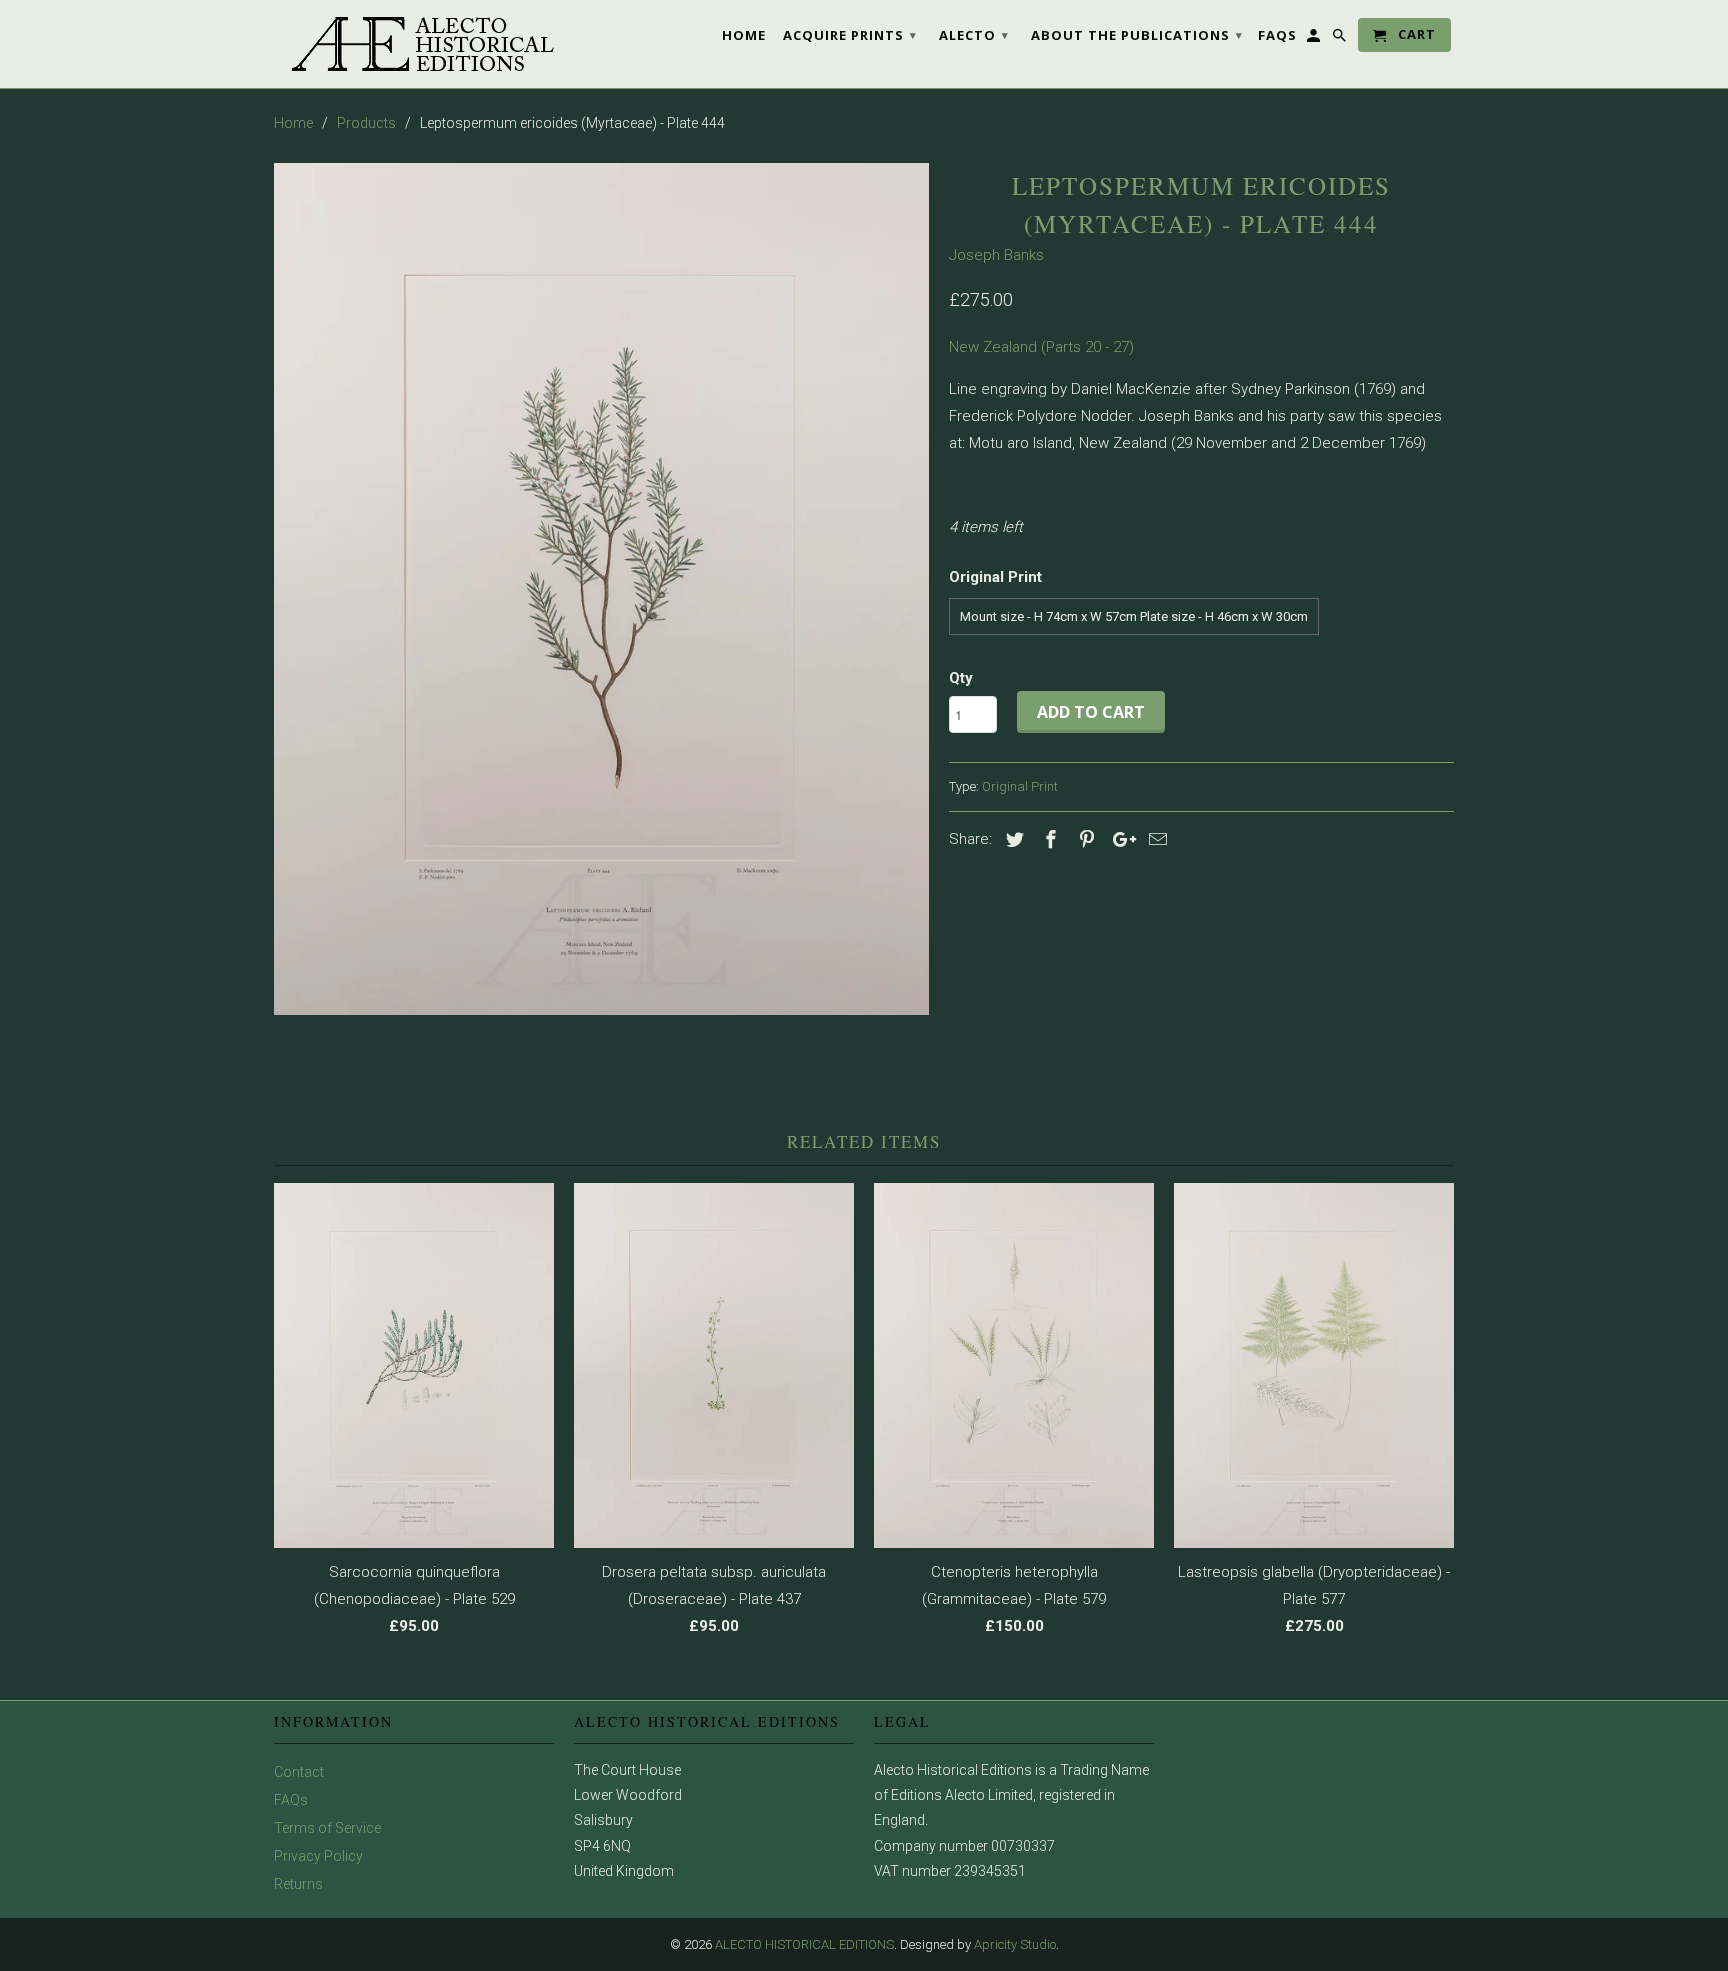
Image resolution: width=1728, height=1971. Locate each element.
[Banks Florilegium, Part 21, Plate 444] (601, 589)
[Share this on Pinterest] (1084, 839)
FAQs (291, 1800)
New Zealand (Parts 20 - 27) (1041, 347)
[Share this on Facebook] (1048, 839)
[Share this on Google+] (1119, 839)
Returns (298, 1884)
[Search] (1341, 39)
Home (744, 35)
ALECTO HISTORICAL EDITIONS (804, 1944)
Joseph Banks (996, 255)
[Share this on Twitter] (1012, 839)
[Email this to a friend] (1155, 839)
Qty (961, 678)
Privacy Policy (318, 1856)
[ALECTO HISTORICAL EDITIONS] (414, 44)
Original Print (1020, 786)
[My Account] (1315, 39)
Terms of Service (327, 1828)
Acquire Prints (850, 35)
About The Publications (1137, 35)
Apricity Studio (1015, 1944)
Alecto (974, 35)
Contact (299, 1772)
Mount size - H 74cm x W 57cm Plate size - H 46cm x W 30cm (1134, 616)
